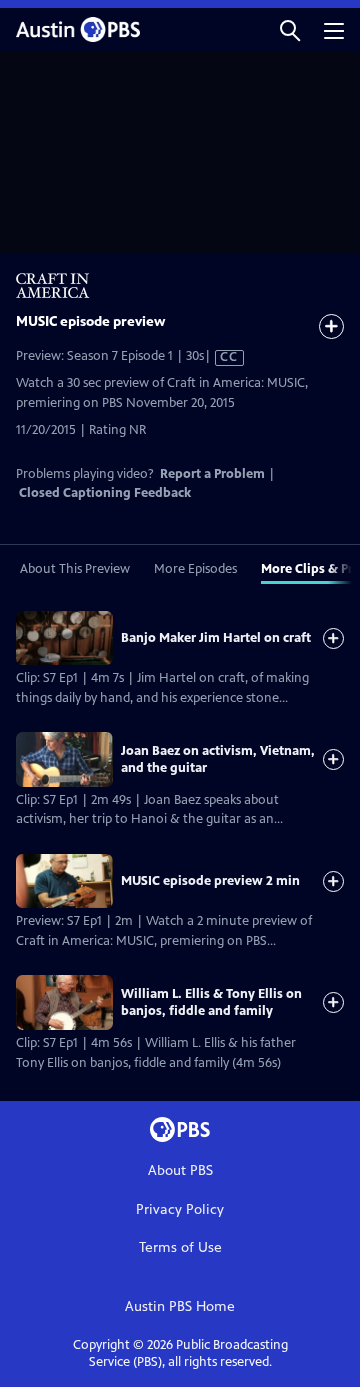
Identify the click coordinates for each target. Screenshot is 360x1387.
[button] (290, 29)
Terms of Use (180, 1247)
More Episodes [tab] (195, 569)
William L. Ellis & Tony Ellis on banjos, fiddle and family (211, 1002)
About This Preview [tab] (75, 569)
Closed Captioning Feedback (105, 493)
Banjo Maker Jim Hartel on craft (216, 638)
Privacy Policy (180, 1209)
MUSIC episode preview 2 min (210, 881)
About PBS (180, 1170)
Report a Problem (212, 474)
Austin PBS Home (180, 1306)
